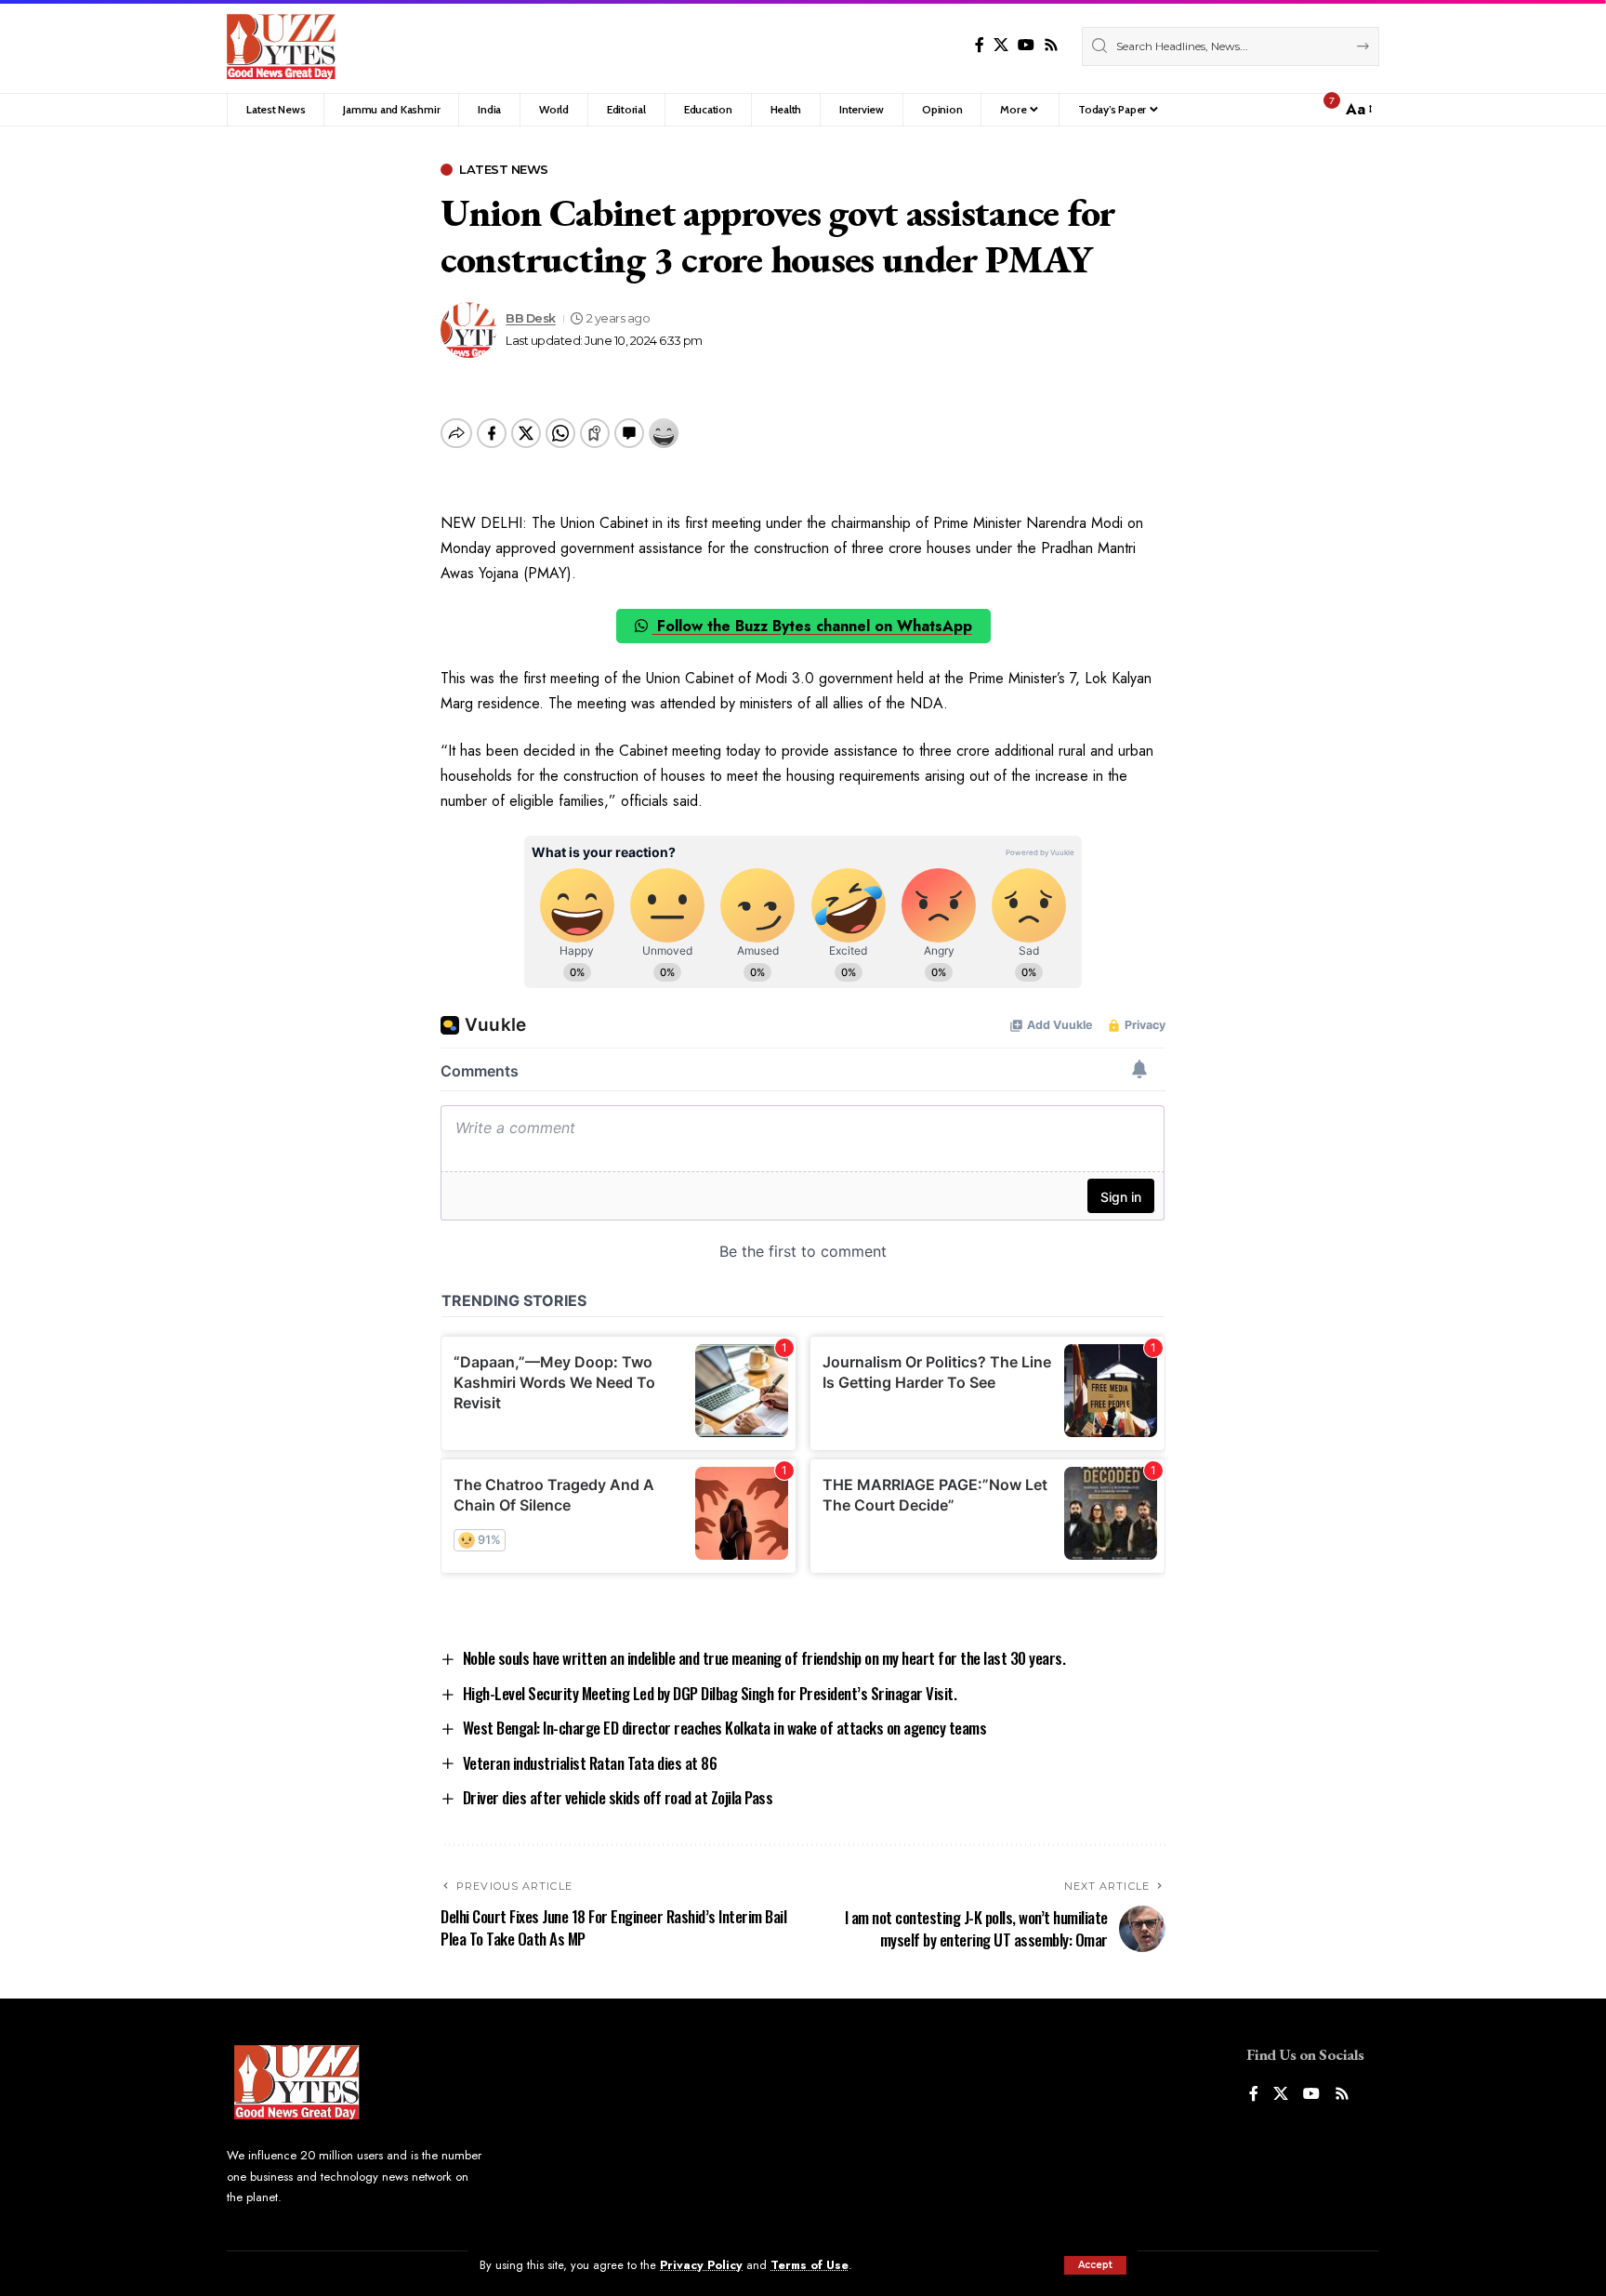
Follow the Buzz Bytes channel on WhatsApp (812, 626)
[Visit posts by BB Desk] (468, 330)
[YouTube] (1026, 45)
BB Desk (531, 318)
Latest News (504, 170)
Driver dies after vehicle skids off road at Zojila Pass (618, 1797)
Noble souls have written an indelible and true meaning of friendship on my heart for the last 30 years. (764, 1658)
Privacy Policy (701, 2265)
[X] (1001, 45)
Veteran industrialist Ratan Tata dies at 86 (590, 1763)
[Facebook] (980, 45)
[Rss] (1051, 45)
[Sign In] (1287, 110)
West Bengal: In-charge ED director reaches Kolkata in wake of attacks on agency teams (725, 1728)
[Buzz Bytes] (281, 46)
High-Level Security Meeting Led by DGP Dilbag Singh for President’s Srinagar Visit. (710, 1693)
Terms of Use (810, 2265)
